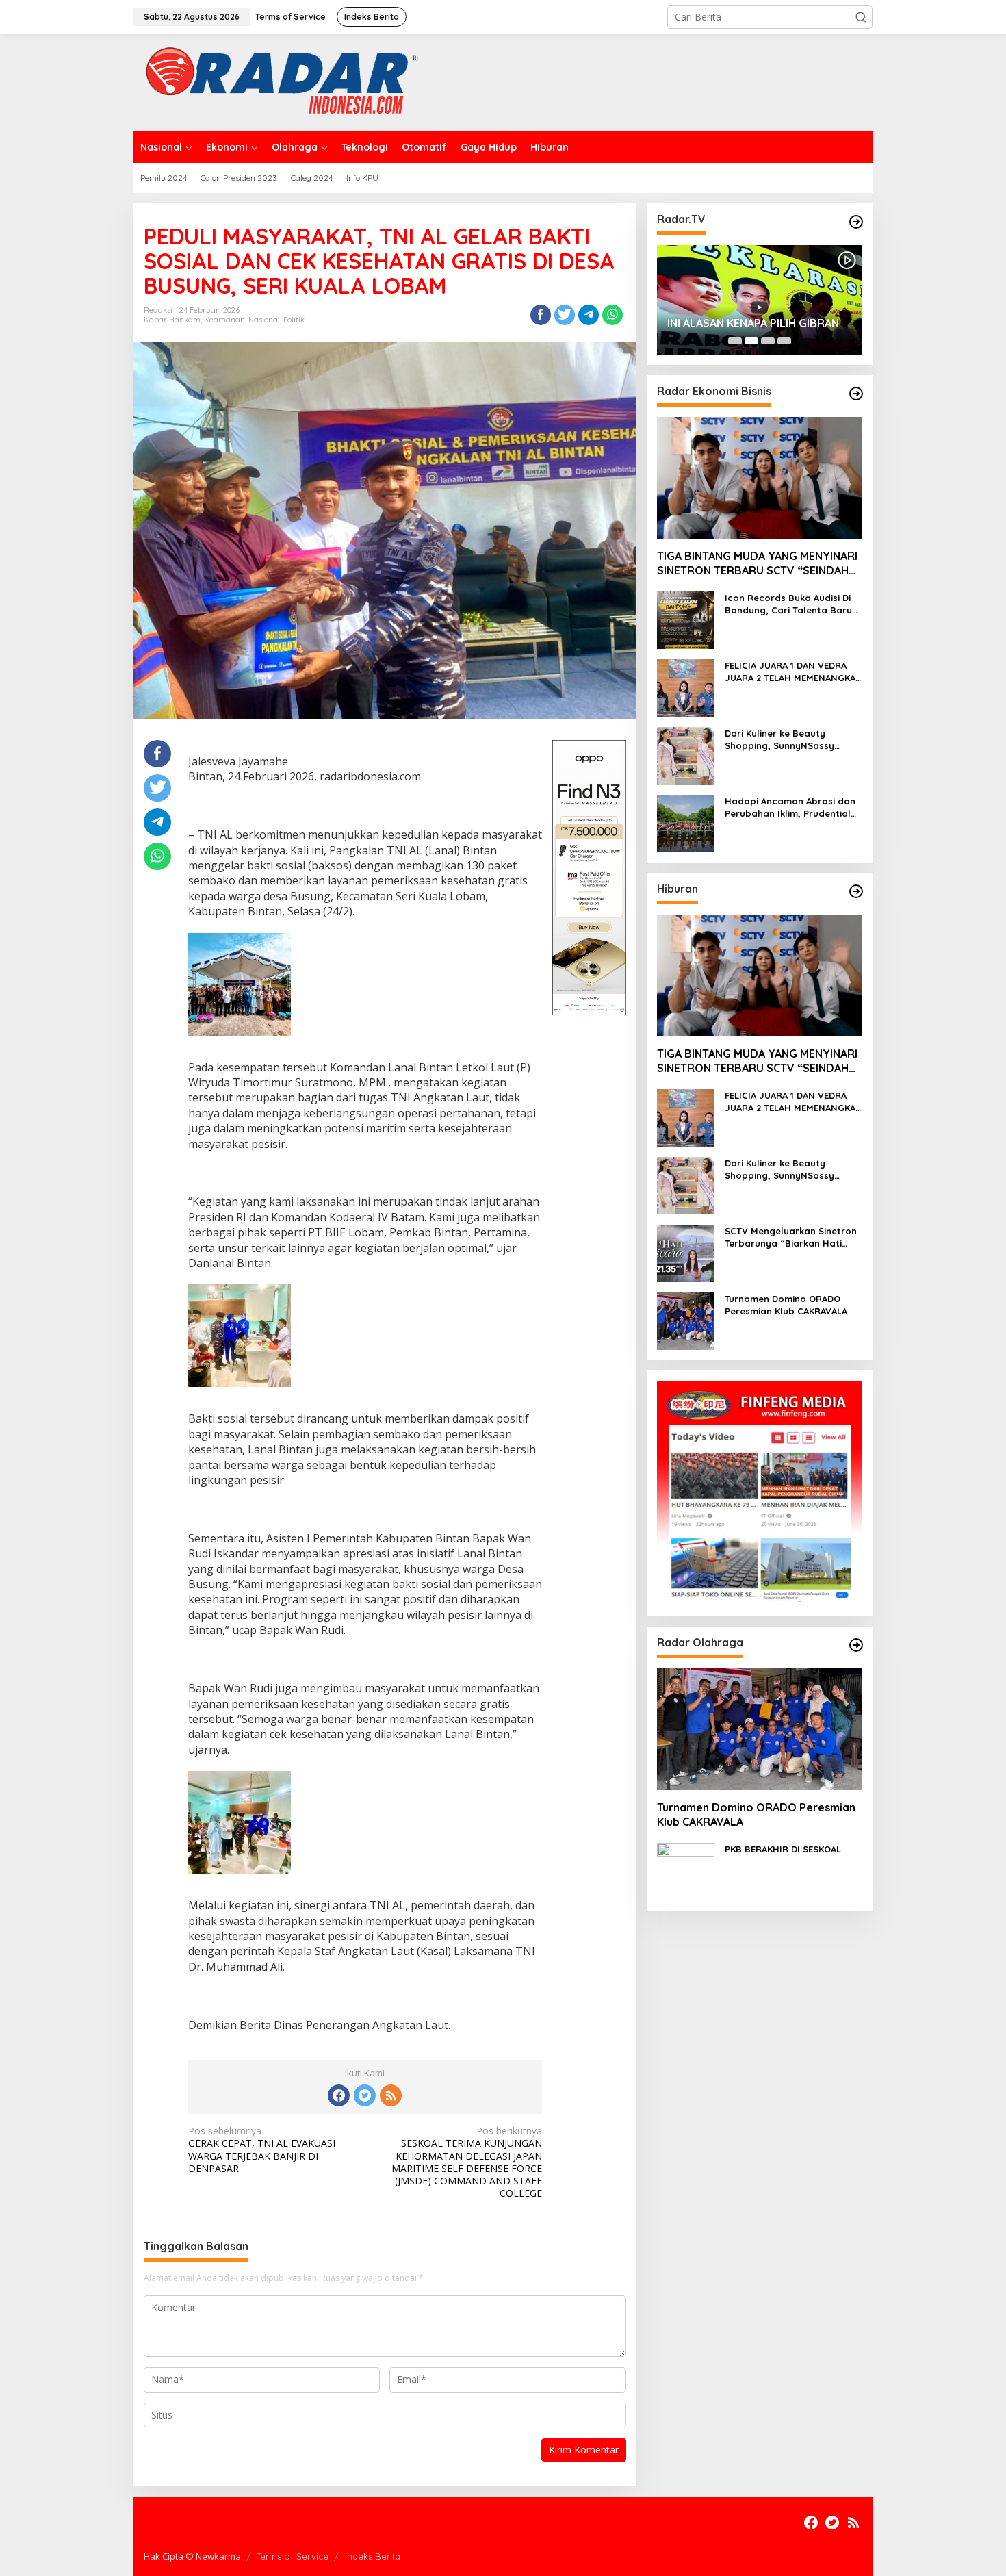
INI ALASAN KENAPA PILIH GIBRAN (753, 323)
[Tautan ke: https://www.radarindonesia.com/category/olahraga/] (856, 1645)
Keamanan (224, 320)
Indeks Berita (373, 2556)
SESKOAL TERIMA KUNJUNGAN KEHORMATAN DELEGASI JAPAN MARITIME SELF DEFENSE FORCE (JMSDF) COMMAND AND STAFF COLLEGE (467, 2162)
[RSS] (391, 2095)
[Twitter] (365, 2095)
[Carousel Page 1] (735, 341)
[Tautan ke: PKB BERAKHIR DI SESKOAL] (686, 1871)
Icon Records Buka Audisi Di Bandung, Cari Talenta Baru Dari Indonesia (788, 604)
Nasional (264, 320)
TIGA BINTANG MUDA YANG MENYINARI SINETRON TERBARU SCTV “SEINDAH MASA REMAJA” (757, 564)
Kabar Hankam (172, 320)
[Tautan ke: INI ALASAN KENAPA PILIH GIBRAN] (760, 300)
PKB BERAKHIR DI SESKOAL (783, 1849)
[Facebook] (339, 2095)
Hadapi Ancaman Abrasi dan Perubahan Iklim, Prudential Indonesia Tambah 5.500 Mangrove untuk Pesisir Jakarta (790, 807)
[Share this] (541, 315)
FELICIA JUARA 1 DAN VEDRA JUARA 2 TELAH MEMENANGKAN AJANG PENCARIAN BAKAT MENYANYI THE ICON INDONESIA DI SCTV (794, 672)
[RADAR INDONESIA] (278, 82)
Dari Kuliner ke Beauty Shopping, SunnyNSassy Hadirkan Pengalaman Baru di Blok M (794, 740)
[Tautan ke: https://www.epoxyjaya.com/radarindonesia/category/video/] (856, 222)
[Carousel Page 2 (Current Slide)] (751, 341)
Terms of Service (293, 2556)
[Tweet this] (565, 315)
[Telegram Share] (589, 315)
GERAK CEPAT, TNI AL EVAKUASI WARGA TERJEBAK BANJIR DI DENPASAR (262, 2150)
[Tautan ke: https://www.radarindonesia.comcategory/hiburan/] (856, 891)
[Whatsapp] (612, 315)
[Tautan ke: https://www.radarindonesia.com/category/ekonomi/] (856, 394)
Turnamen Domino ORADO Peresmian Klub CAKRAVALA (786, 1305)
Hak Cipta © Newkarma (192, 2556)
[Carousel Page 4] (784, 341)
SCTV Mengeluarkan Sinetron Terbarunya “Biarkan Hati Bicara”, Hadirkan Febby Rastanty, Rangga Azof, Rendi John (791, 1237)
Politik (294, 320)
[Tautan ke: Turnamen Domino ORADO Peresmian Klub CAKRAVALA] (686, 1320)
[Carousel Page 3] (768, 341)
